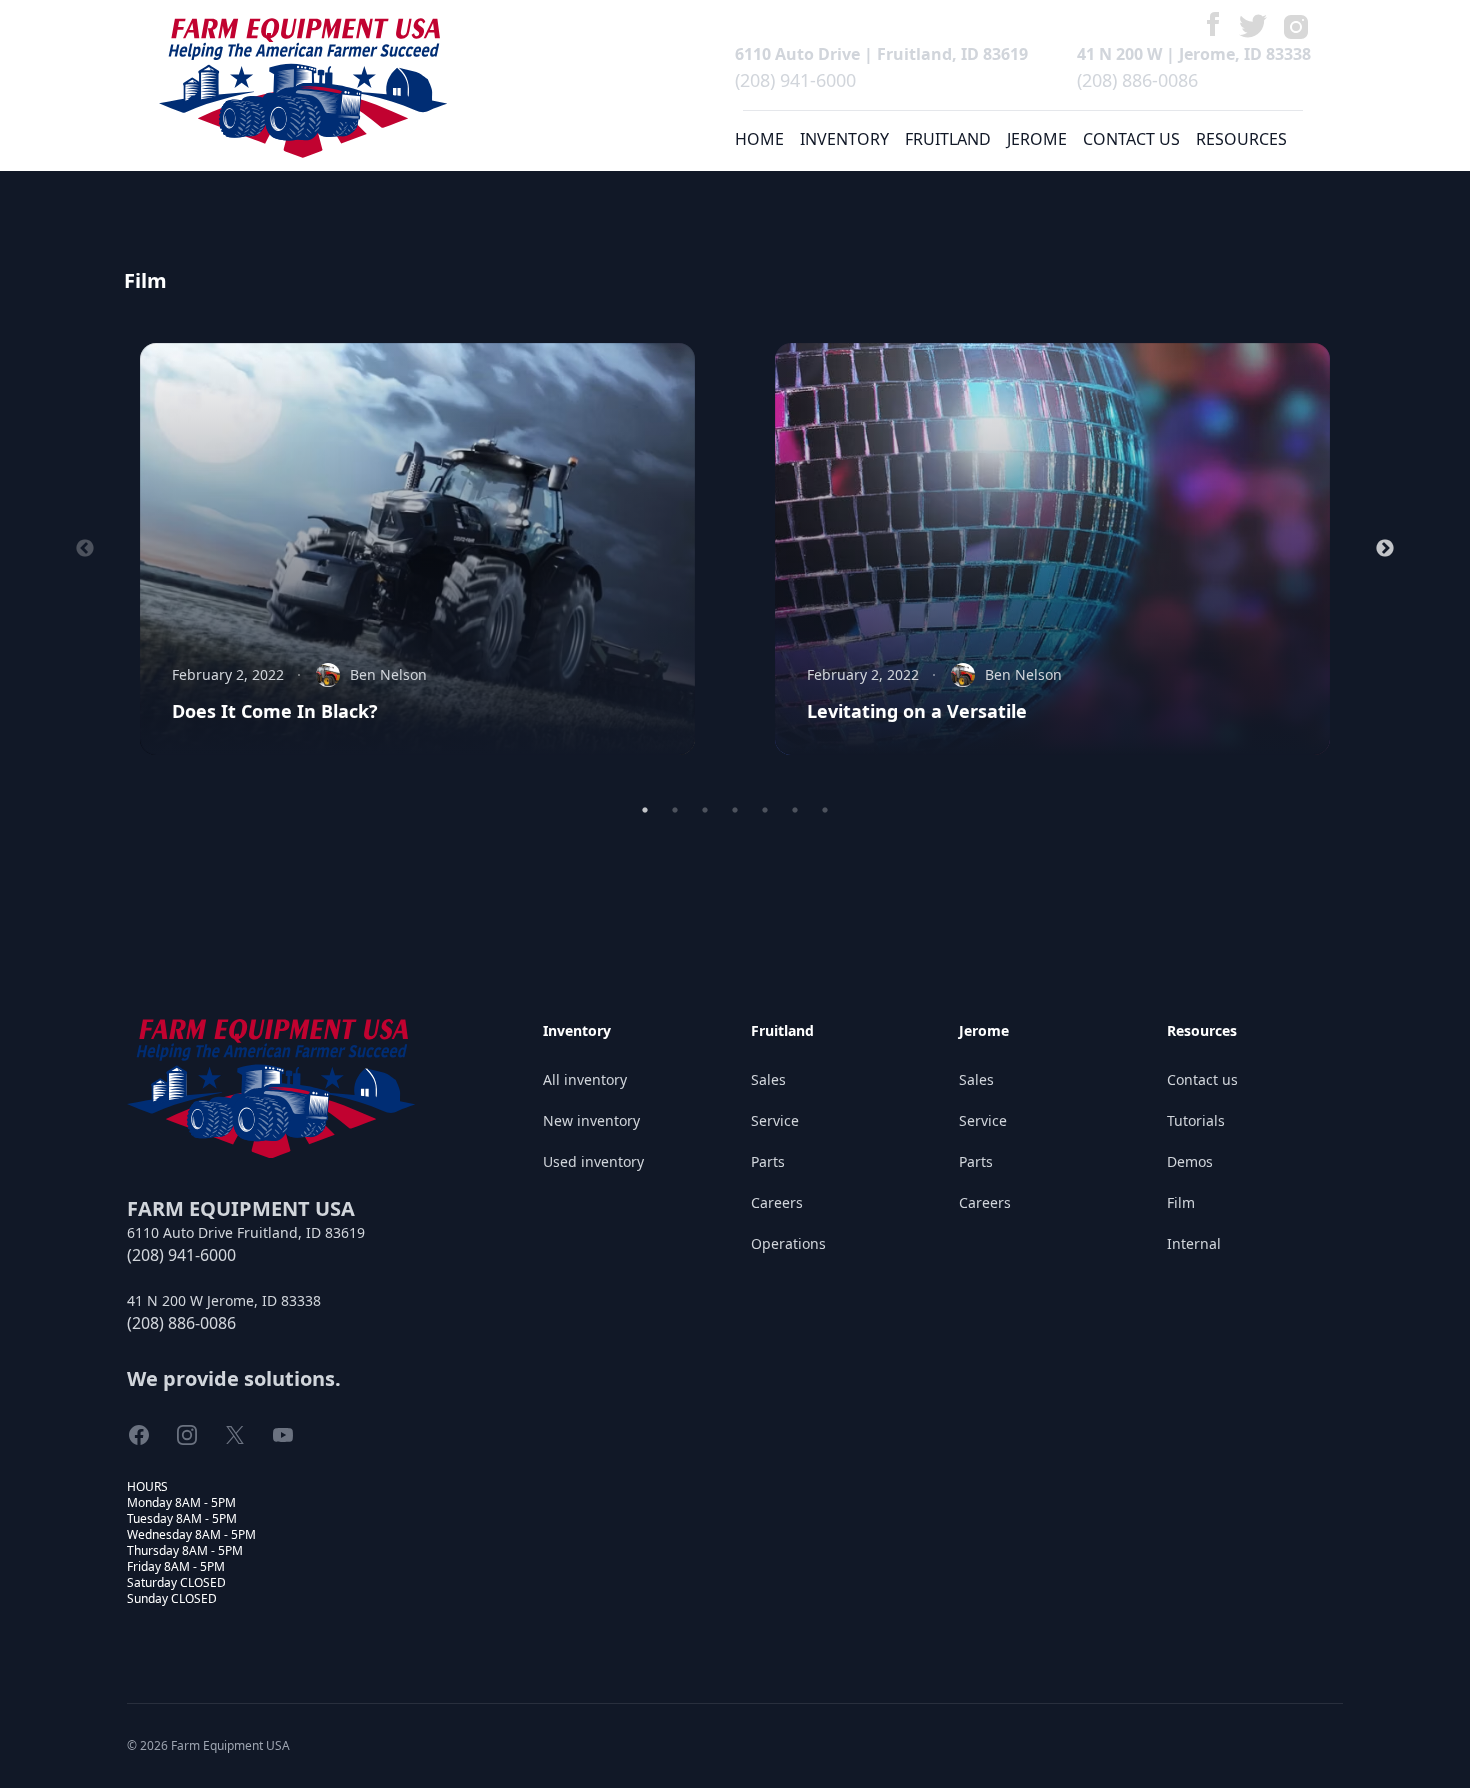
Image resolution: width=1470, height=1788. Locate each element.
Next (1385, 549)
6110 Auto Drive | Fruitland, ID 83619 (881, 54)
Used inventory (593, 1161)
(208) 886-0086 (1137, 80)
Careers (777, 1202)
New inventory (591, 1120)
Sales (768, 1079)
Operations (788, 1243)
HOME (759, 139)
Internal (1194, 1243)
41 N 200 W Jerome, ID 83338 (224, 1300)
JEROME (1037, 139)
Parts (768, 1161)
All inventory (585, 1079)
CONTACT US (1131, 139)
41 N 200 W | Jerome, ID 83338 (1194, 54)
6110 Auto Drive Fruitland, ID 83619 (246, 1232)
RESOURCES (1241, 139)
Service (775, 1120)
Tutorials (1196, 1120)
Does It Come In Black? (275, 711)
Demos (1190, 1161)
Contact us (1202, 1079)
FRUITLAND (948, 139)
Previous (85, 549)
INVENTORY (844, 139)
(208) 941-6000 (795, 80)
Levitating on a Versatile (917, 711)
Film (1181, 1202)
